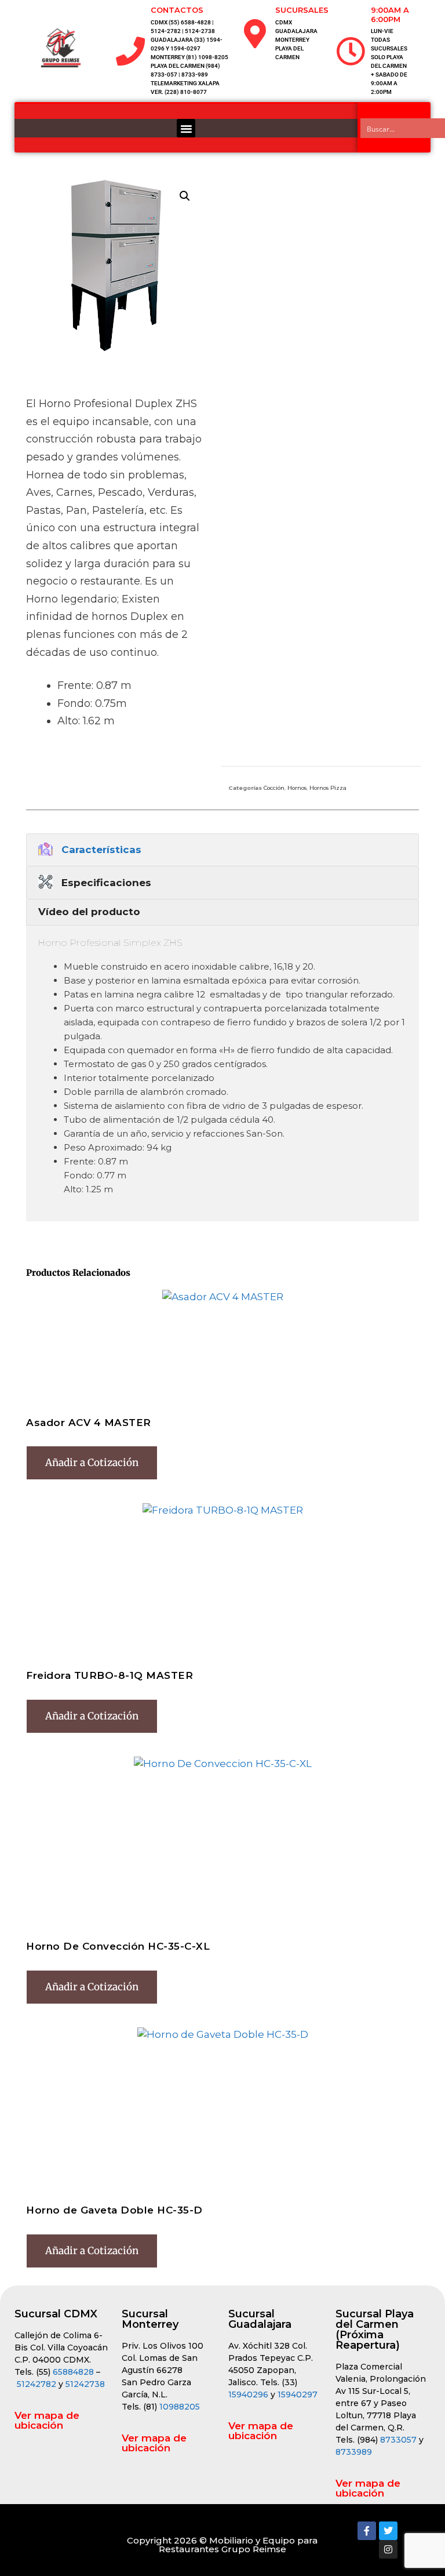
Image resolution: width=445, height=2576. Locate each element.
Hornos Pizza (328, 788)
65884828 (73, 2372)
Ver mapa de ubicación (47, 2420)
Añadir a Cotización (92, 1463)
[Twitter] (388, 2531)
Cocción (274, 788)
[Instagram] (388, 2549)
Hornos (297, 788)
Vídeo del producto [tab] (89, 912)
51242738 (85, 2384)
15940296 (248, 2394)
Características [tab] (101, 850)
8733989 (354, 2452)
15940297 (298, 2394)
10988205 (180, 2407)
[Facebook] (367, 2531)
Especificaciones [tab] (106, 883)
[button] (186, 128)
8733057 (398, 2440)
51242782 (37, 2384)
